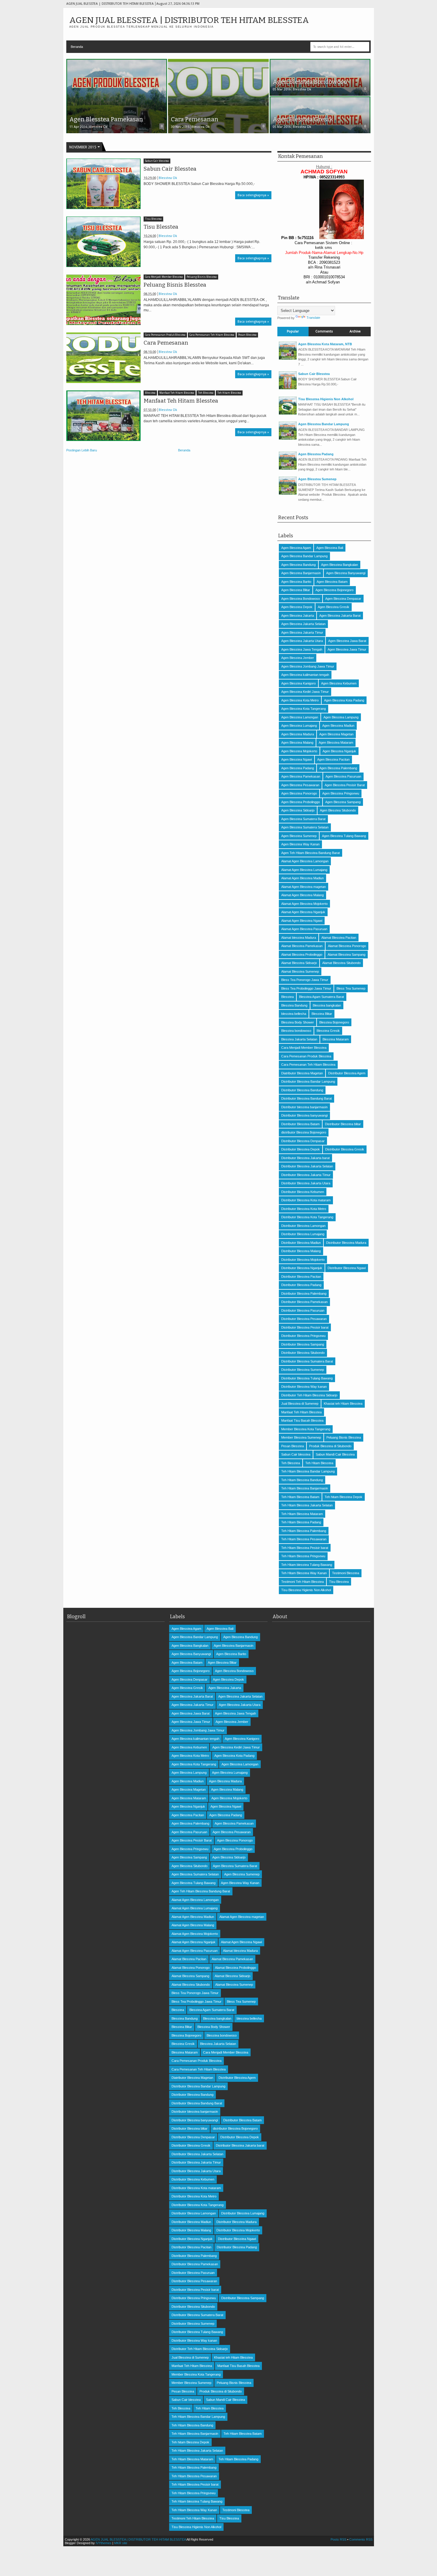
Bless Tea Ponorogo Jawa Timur (305, 980)
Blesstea (150, 393)
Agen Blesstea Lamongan (300, 717)
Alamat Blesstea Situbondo (341, 963)
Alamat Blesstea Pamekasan (302, 946)
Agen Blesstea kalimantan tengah (305, 675)
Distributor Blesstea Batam (300, 1124)
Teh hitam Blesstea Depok (344, 1497)
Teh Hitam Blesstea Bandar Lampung (308, 1471)
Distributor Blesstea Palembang (304, 1294)
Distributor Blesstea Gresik (345, 1149)
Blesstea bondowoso (296, 1031)
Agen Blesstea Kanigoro (298, 683)
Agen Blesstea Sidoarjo (298, 810)
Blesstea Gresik (328, 1031)
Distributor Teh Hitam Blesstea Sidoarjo (309, 1395)
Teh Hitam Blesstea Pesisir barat (305, 1548)
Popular (293, 331)
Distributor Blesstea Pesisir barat (305, 1327)
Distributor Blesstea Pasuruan (303, 1310)
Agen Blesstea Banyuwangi (346, 573)
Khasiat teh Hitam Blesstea (343, 1404)
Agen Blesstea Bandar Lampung (324, 424)
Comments (324, 331)
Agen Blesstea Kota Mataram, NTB (325, 344)
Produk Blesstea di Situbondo (330, 1446)
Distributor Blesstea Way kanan (304, 1387)
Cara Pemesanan (166, 343)
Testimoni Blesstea (346, 1573)
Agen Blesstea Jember (298, 658)
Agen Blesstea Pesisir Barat (345, 785)
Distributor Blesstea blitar (343, 1124)
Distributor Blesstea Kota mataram (306, 1200)
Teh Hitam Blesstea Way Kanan (304, 1573)
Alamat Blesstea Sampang (346, 955)
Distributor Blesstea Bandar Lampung (308, 1081)
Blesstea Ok (168, 178)
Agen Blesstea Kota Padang (344, 700)
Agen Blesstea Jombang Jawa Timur (308, 666)
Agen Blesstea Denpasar (343, 599)
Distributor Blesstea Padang (301, 1285)
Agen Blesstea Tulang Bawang (344, 836)
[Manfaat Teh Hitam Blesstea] (103, 416)
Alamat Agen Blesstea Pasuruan (304, 929)
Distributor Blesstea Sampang (303, 1344)
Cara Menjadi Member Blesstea (164, 277)
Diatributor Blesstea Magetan (302, 1073)
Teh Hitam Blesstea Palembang (304, 1531)
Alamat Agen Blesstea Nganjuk (303, 912)
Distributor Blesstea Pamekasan (304, 1302)
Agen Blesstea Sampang (343, 802)
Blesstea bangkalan (327, 1005)
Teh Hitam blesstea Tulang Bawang (307, 1565)
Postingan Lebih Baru (82, 450)
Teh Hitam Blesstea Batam (300, 1497)
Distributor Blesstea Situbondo (303, 1353)
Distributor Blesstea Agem (347, 1073)
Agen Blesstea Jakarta (298, 616)
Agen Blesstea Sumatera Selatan (305, 827)
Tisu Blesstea (153, 219)
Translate (313, 318)
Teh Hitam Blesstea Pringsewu (303, 1556)
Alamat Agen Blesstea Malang (302, 895)
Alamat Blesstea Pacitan (339, 938)
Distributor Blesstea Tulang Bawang (307, 1378)
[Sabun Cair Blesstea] (103, 184)
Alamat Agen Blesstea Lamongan (305, 861)
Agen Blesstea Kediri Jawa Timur (305, 692)
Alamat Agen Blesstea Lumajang (304, 870)
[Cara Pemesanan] (103, 358)
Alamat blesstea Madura (299, 938)
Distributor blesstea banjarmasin (304, 1107)
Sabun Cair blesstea (157, 161)
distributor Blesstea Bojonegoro (304, 1132)
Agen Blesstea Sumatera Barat (303, 819)
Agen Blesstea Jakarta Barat (340, 616)
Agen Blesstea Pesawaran (300, 785)
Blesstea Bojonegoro (334, 1022)
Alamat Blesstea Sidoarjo (299, 963)
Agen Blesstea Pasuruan (343, 776)
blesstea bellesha (294, 1014)
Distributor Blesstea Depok (301, 1149)
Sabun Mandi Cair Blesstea (335, 1454)
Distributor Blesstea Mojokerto (303, 1260)
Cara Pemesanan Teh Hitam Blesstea (212, 335)
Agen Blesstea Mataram (336, 742)
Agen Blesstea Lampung (341, 717)
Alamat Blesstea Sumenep (300, 971)
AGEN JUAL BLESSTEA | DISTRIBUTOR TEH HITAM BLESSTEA (189, 20)
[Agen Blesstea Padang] (288, 468)
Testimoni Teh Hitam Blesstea (302, 1582)
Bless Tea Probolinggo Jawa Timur (306, 988)
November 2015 (83, 147)
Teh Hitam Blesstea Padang (301, 1522)
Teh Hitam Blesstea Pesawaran (304, 1539)
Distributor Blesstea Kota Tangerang (307, 1217)
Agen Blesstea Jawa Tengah (302, 649)
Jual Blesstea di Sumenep (300, 1404)
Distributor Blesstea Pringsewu (303, 1336)
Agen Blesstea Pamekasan (301, 776)
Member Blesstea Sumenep (301, 1437)
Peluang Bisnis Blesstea (202, 277)
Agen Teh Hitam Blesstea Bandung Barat (311, 853)
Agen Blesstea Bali (330, 548)
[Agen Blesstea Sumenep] (288, 493)
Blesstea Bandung (294, 1005)
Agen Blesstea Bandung (298, 565)
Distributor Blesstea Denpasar (303, 1141)
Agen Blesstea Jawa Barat (347, 641)
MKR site (121, 2543)
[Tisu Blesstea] (103, 242)
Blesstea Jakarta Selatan (299, 1039)
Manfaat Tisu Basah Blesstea (302, 1420)
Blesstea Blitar (322, 1014)
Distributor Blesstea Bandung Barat (306, 1098)
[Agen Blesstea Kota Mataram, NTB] (288, 358)
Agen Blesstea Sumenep (317, 479)
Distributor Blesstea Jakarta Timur (306, 1175)
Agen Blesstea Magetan (336, 734)
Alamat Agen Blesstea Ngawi (302, 921)
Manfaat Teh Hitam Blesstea (177, 393)
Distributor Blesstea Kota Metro (304, 1209)
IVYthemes (104, 2543)
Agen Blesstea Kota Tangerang (304, 709)
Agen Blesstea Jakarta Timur (302, 632)
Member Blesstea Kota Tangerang (306, 1429)
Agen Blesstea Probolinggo (301, 802)
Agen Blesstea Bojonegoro (334, 590)
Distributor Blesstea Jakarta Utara (306, 1183)
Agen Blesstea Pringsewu (341, 793)
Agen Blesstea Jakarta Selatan (303, 624)
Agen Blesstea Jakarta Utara (302, 641)
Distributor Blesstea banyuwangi (304, 1115)
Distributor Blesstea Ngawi (347, 1268)
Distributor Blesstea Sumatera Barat (307, 1361)
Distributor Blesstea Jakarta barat (305, 1158)
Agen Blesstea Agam (296, 548)
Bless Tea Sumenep (351, 988)
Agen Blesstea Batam (332, 582)
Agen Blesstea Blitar (296, 590)
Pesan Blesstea (247, 335)
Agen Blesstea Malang (297, 742)
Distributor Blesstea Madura (346, 1243)
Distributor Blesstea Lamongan (303, 1226)
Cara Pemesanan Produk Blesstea (165, 335)
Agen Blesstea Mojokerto (299, 751)
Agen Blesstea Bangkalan (339, 565)
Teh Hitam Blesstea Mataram (302, 1514)
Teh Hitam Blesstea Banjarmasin (305, 1488)
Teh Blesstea (206, 393)
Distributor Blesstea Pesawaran (304, 1319)
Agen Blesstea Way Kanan (300, 844)
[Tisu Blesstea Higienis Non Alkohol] (288, 413)
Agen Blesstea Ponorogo (299, 793)
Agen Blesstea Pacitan (333, 759)
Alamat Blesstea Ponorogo (347, 946)
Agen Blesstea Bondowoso (301, 599)
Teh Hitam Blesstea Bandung (302, 1480)
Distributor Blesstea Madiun (301, 1243)
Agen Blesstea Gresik (334, 607)
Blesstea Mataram (336, 1039)
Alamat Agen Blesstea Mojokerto (304, 904)
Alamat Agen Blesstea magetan (304, 887)
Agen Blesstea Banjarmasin (301, 573)
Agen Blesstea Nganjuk (339, 751)
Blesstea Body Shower (298, 1022)
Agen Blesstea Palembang (338, 768)
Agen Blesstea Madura (298, 734)
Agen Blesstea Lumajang (299, 726)
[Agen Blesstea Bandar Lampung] (288, 438)
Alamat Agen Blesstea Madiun (302, 878)
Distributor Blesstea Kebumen (303, 1192)
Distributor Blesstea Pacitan (301, 1277)
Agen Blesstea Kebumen (339, 683)
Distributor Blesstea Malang (301, 1251)
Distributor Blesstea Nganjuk (302, 1268)
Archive (355, 331)
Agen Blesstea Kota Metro (300, 700)
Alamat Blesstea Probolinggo (302, 955)
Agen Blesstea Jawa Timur (347, 649)
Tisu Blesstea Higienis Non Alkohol (326, 399)
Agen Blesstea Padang (316, 454)
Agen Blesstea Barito (296, 582)
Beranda (77, 47)
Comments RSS (361, 2539)
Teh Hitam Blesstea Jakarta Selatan (307, 1505)
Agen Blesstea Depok (297, 607)
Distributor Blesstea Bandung (302, 1090)
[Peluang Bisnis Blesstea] (103, 300)
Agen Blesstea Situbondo (338, 810)
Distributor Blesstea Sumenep (303, 1370)
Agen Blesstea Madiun (338, 726)
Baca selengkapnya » (253, 195)
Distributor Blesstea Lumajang (303, 1234)
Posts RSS (338, 2539)
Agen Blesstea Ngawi (297, 759)
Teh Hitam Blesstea (229, 393)
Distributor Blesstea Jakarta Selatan (307, 1166)
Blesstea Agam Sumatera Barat (322, 997)
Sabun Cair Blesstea (170, 169)
